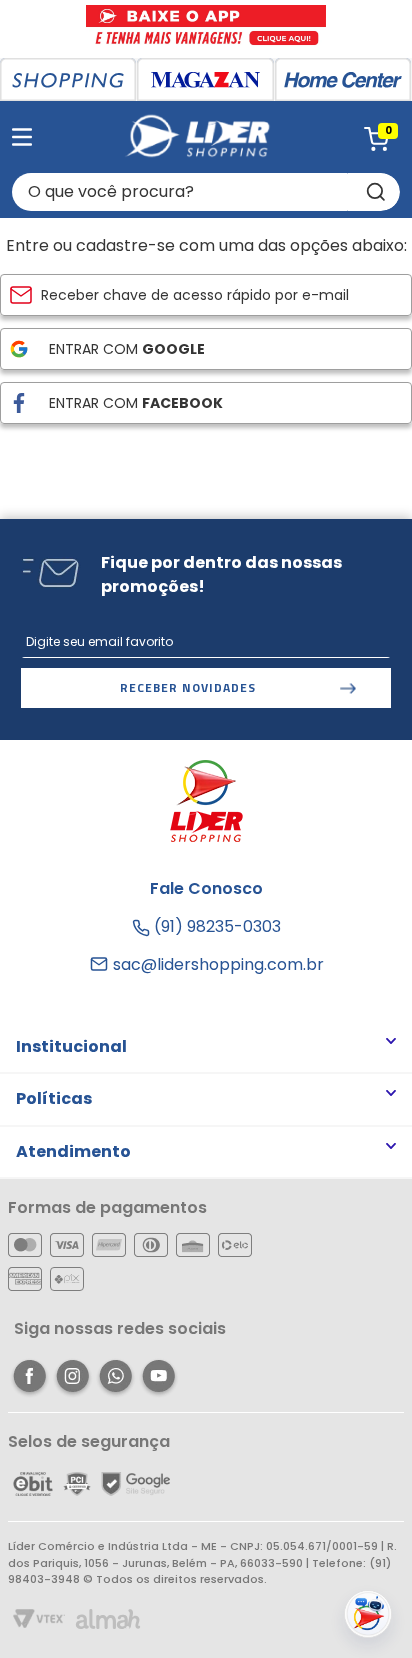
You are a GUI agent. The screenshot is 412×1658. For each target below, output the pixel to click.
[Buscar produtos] (374, 192)
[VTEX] (39, 1620)
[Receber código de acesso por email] (206, 295)
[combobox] (206, 192)
